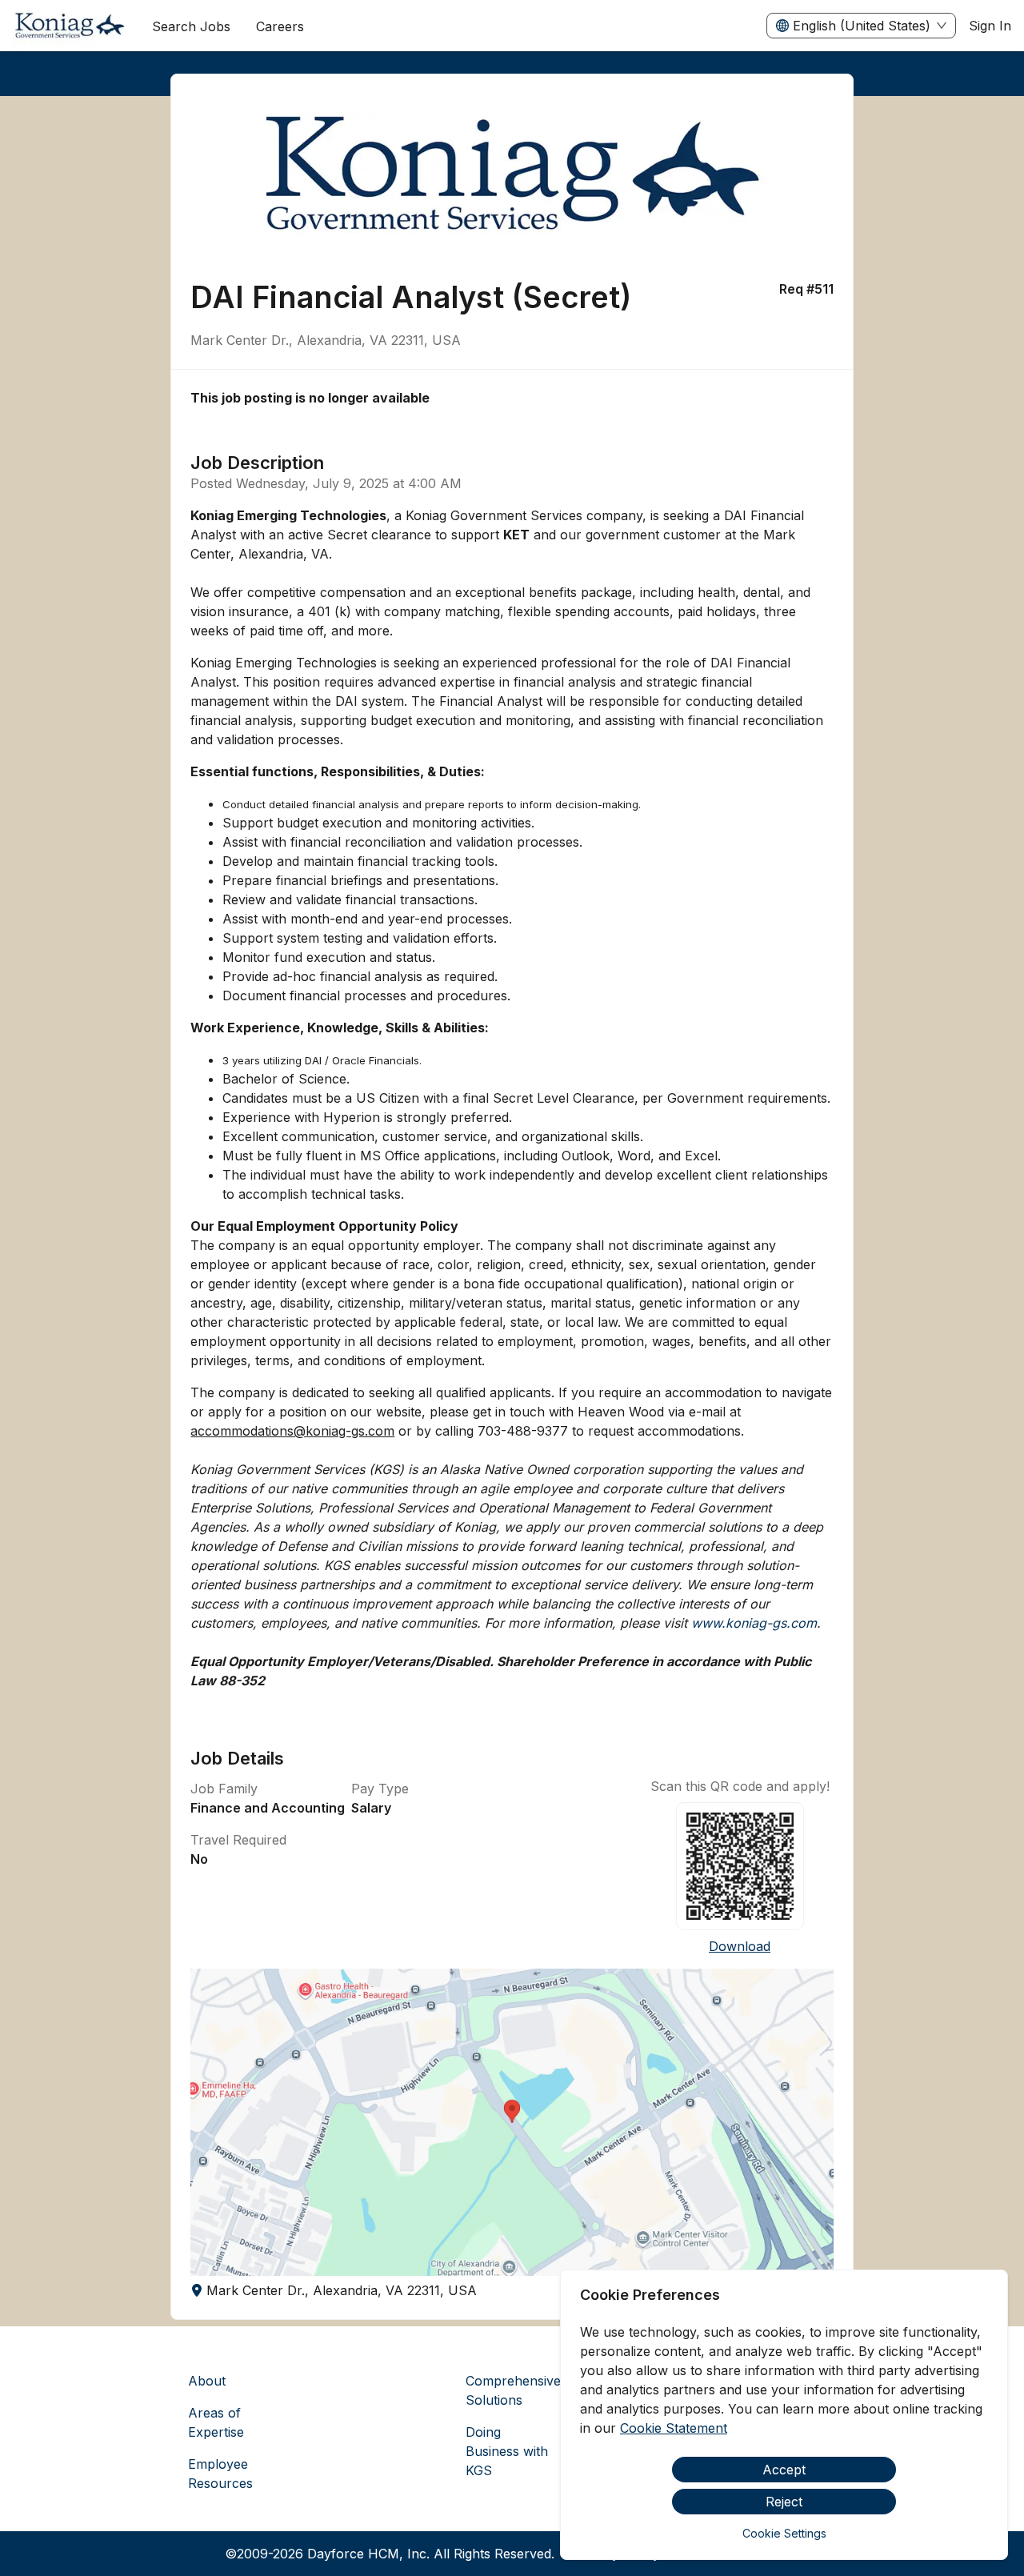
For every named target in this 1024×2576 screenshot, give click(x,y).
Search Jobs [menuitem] (191, 26)
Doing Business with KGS (507, 2451)
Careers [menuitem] (280, 26)
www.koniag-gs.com (754, 1623)
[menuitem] (70, 26)
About (207, 2381)
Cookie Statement (674, 2428)
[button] (512, 2122)
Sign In (990, 26)
